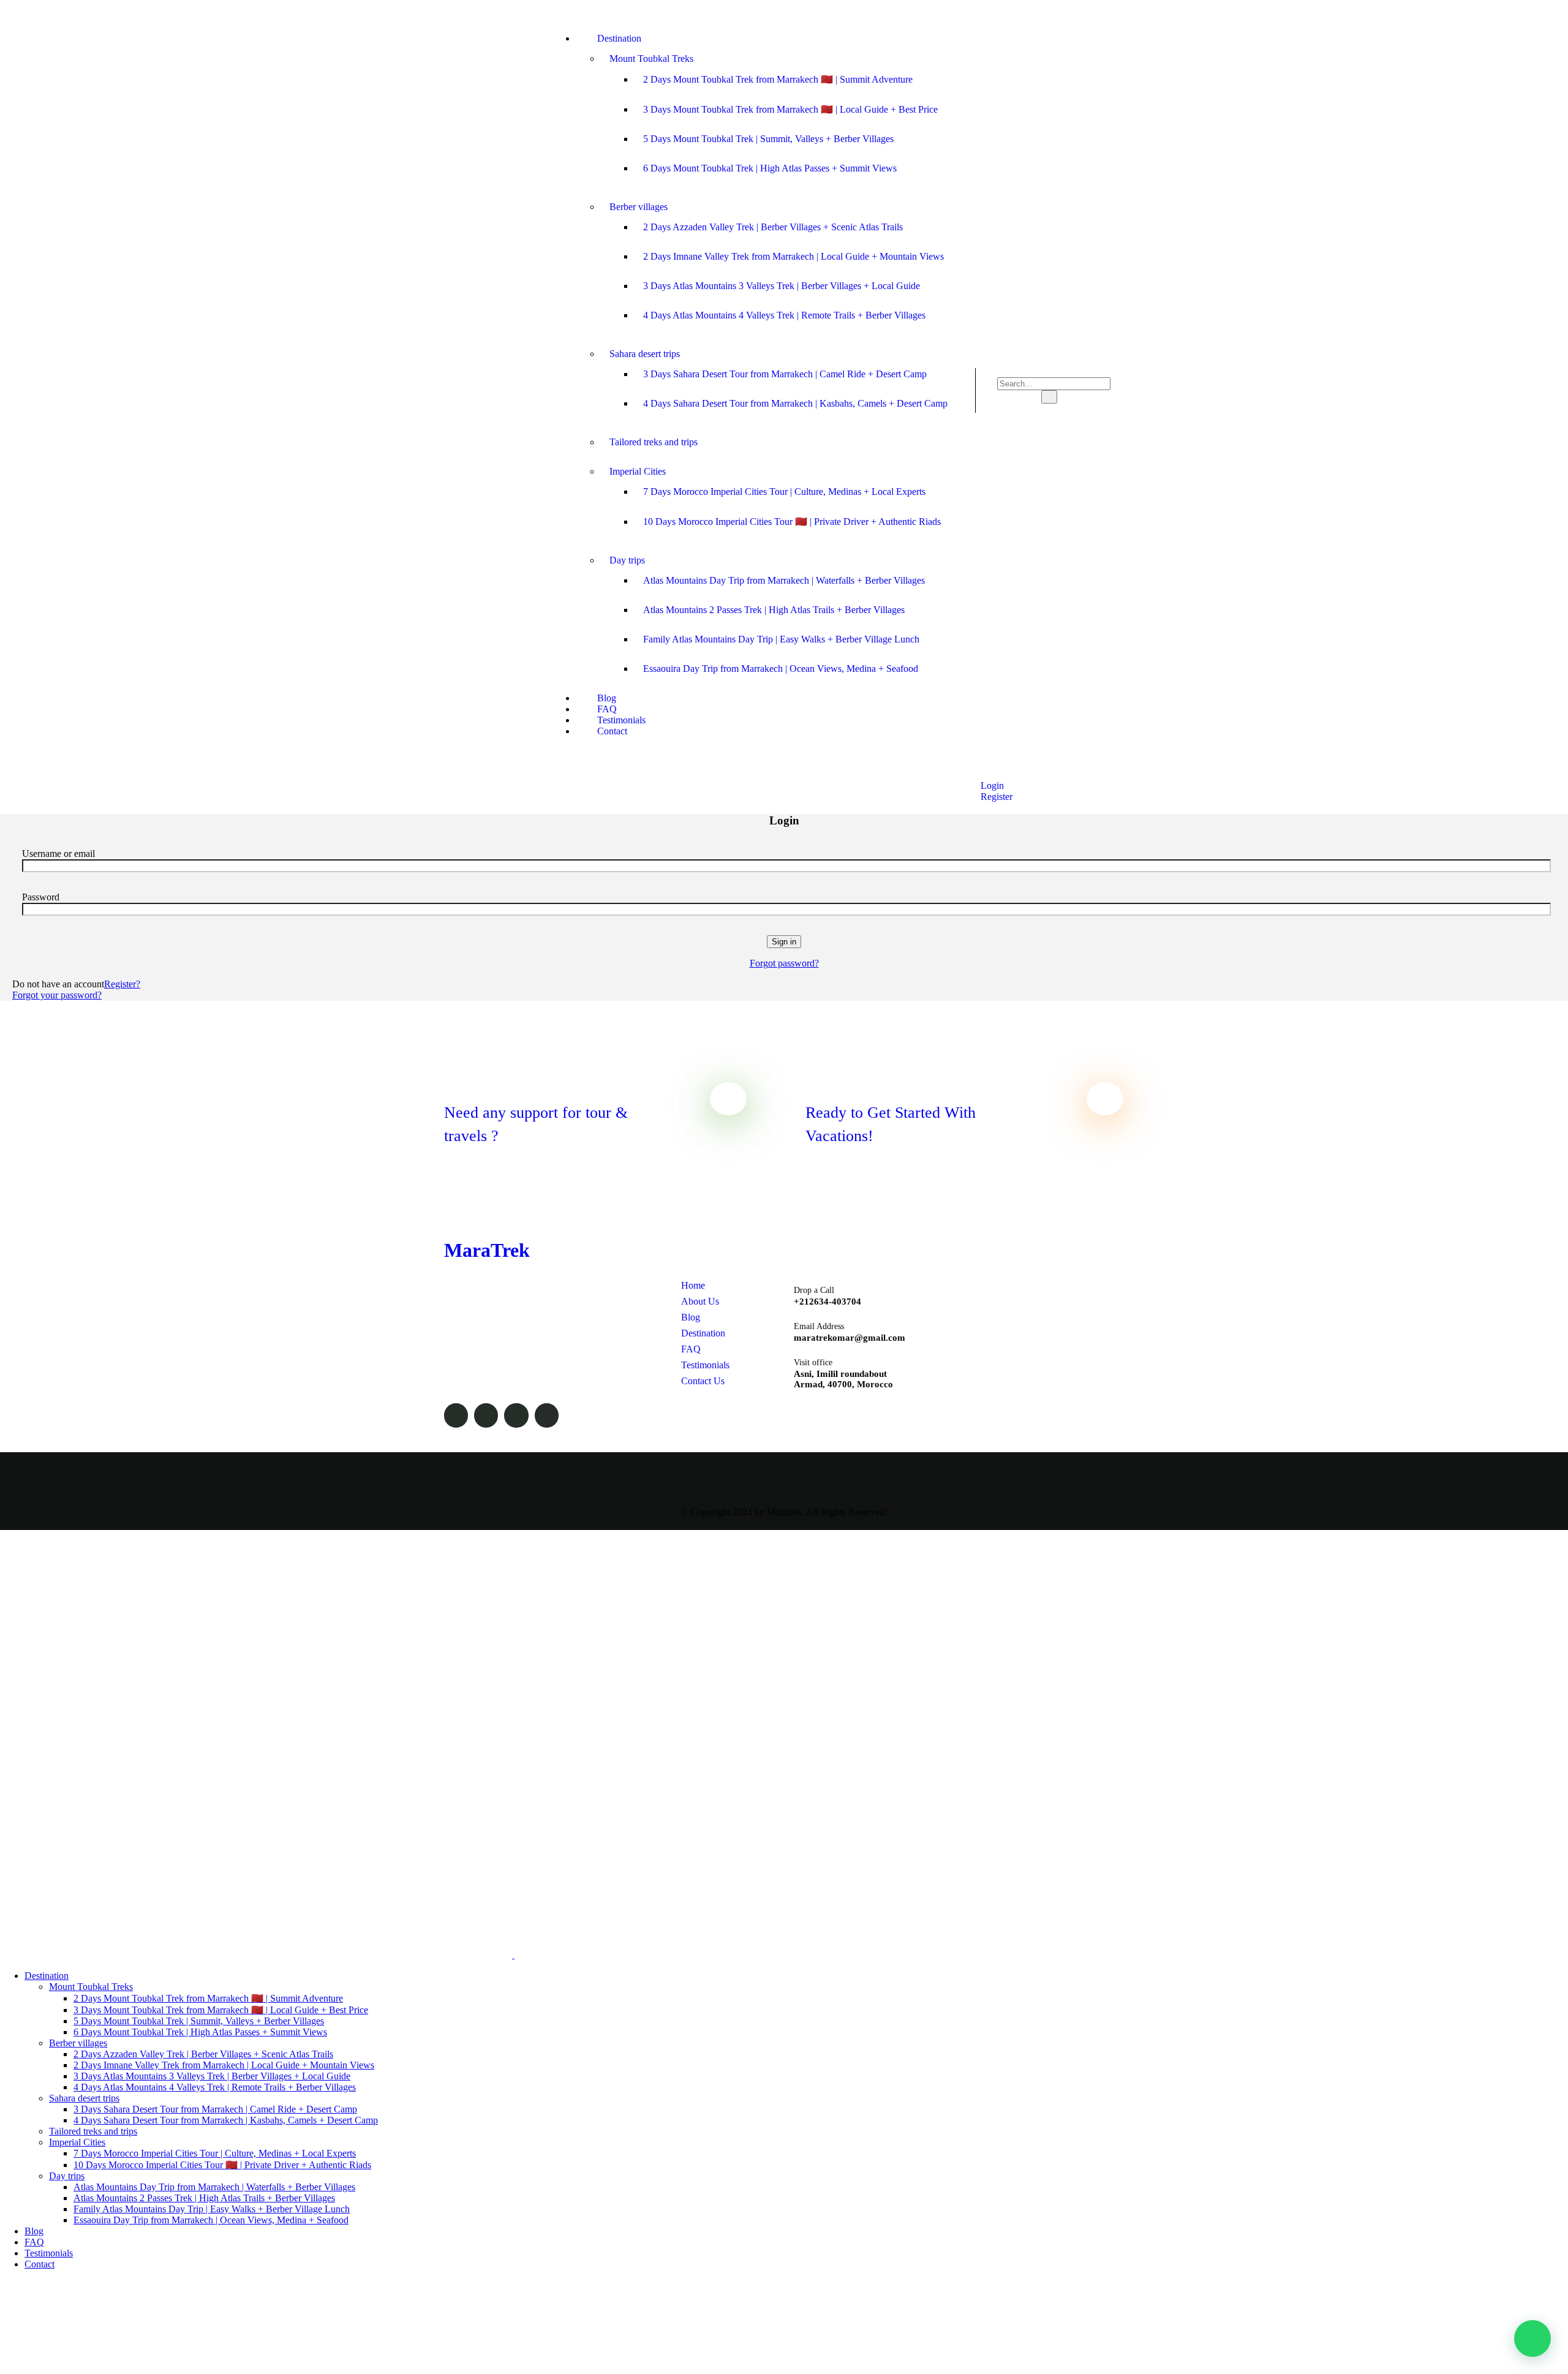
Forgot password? (784, 963)
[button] (1532, 2338)
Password (41, 897)
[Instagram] (1092, 12)
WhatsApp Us (821, 1413)
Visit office (813, 1362)
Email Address (819, 1326)
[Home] (487, 444)
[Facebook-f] (456, 1415)
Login (991, 786)
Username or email (58, 854)
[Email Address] (771, 1326)
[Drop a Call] (771, 1290)
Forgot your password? (57, 995)
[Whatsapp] (1118, 12)
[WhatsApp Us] (771, 1409)
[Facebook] (1066, 12)
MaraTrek (487, 1250)
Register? (122, 984)
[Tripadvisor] (1039, 12)
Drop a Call (814, 1290)
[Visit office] (771, 1362)
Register (995, 797)
